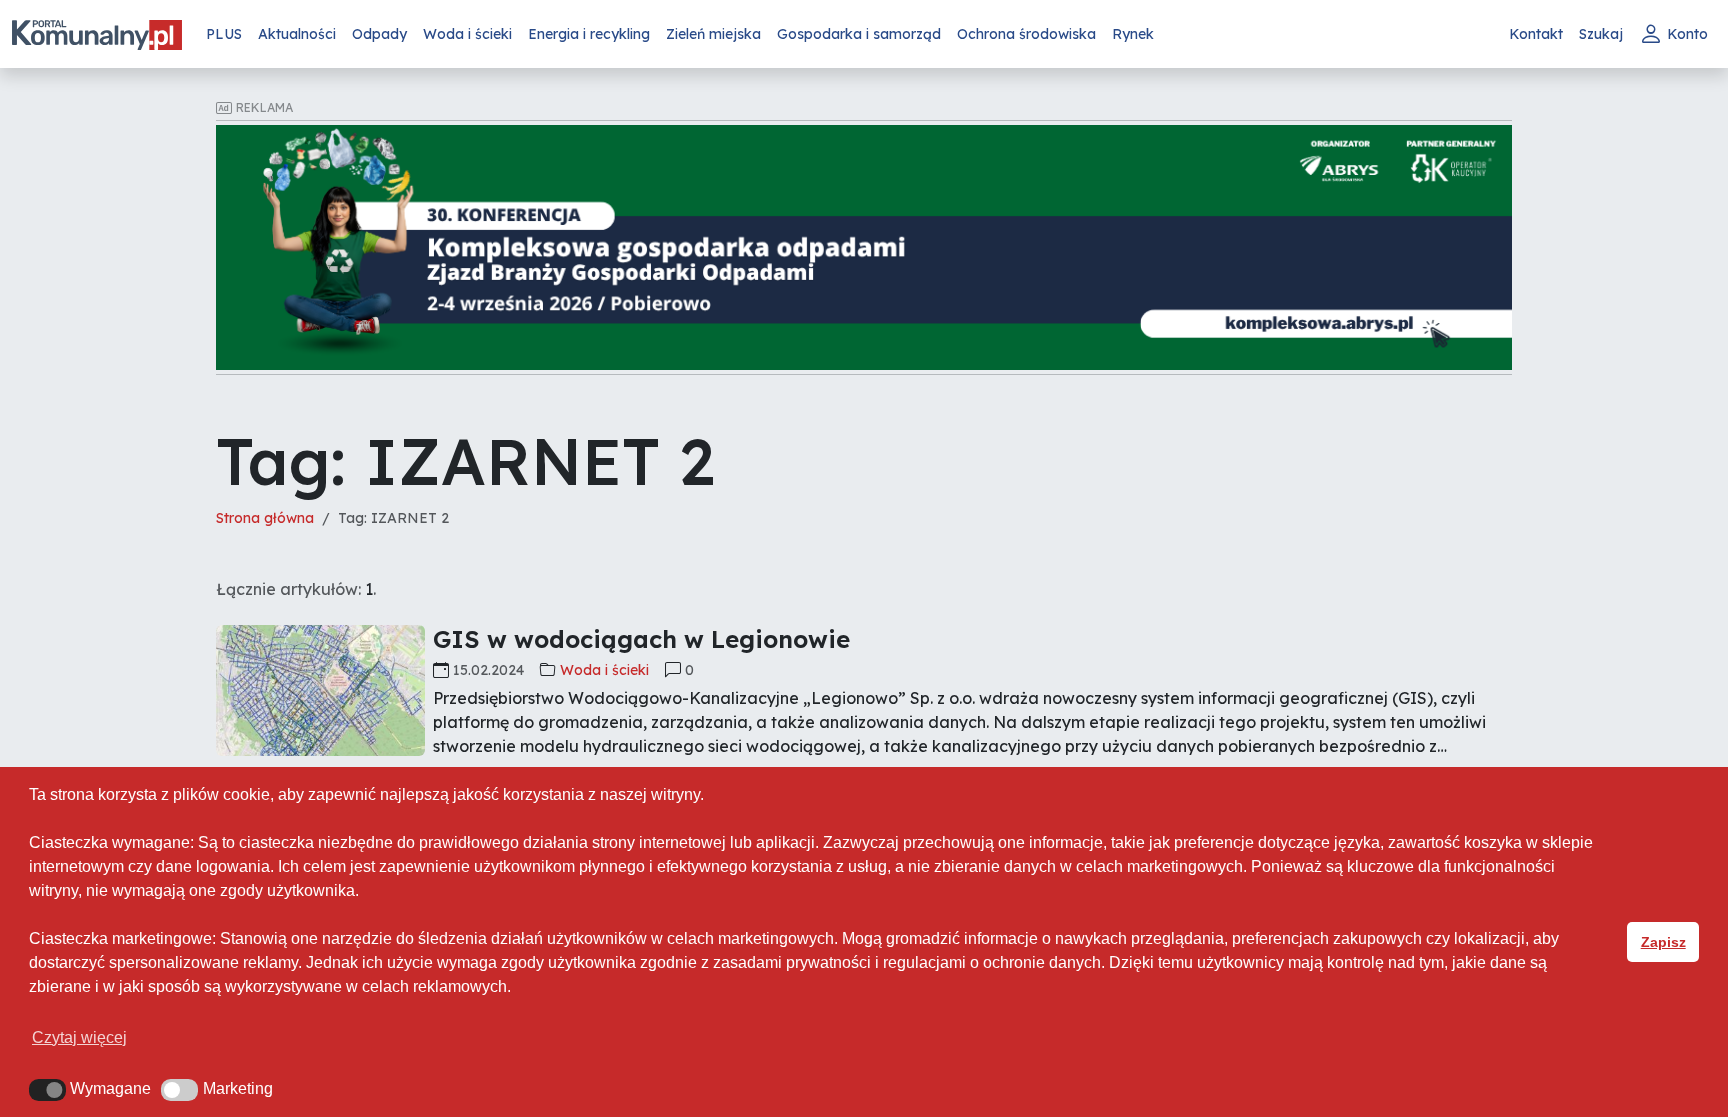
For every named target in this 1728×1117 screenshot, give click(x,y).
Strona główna (265, 518)
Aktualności (297, 34)
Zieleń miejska (713, 34)
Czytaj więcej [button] (79, 1037)
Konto (1687, 34)
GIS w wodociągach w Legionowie (641, 639)
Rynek (1133, 34)
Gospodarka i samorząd (859, 34)
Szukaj (1601, 34)
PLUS (224, 34)
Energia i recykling (589, 34)
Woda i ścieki (467, 34)
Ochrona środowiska (1026, 34)
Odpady (379, 34)
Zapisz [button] (1663, 942)
